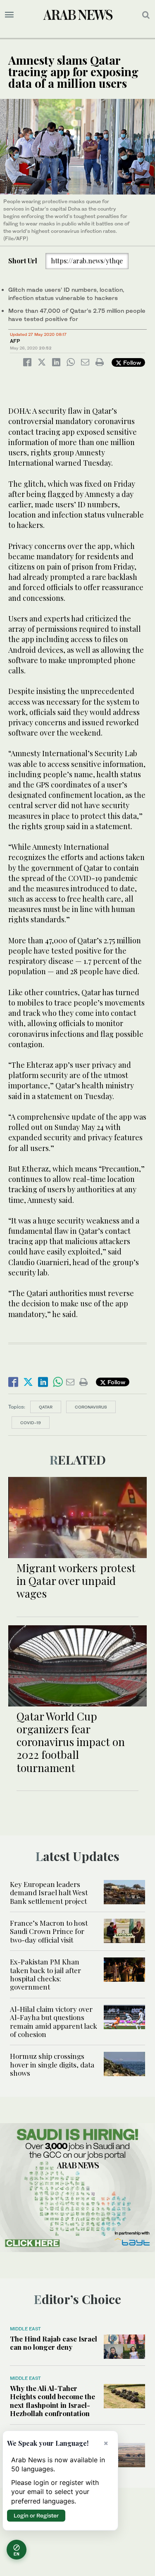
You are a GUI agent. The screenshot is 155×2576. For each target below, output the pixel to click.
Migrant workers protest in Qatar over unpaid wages (76, 1581)
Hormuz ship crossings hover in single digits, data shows (52, 2064)
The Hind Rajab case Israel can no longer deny (54, 2343)
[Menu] (9, 15)
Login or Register (36, 2515)
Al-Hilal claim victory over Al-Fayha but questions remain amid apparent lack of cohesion (54, 2022)
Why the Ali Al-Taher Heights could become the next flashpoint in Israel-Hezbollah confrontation (52, 2401)
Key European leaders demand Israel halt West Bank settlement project (49, 1893)
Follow (131, 362)
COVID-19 (31, 1423)
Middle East (25, 2329)
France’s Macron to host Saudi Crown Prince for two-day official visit (49, 1931)
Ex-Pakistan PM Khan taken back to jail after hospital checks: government (45, 1974)
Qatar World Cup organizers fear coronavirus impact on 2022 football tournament (71, 1742)
